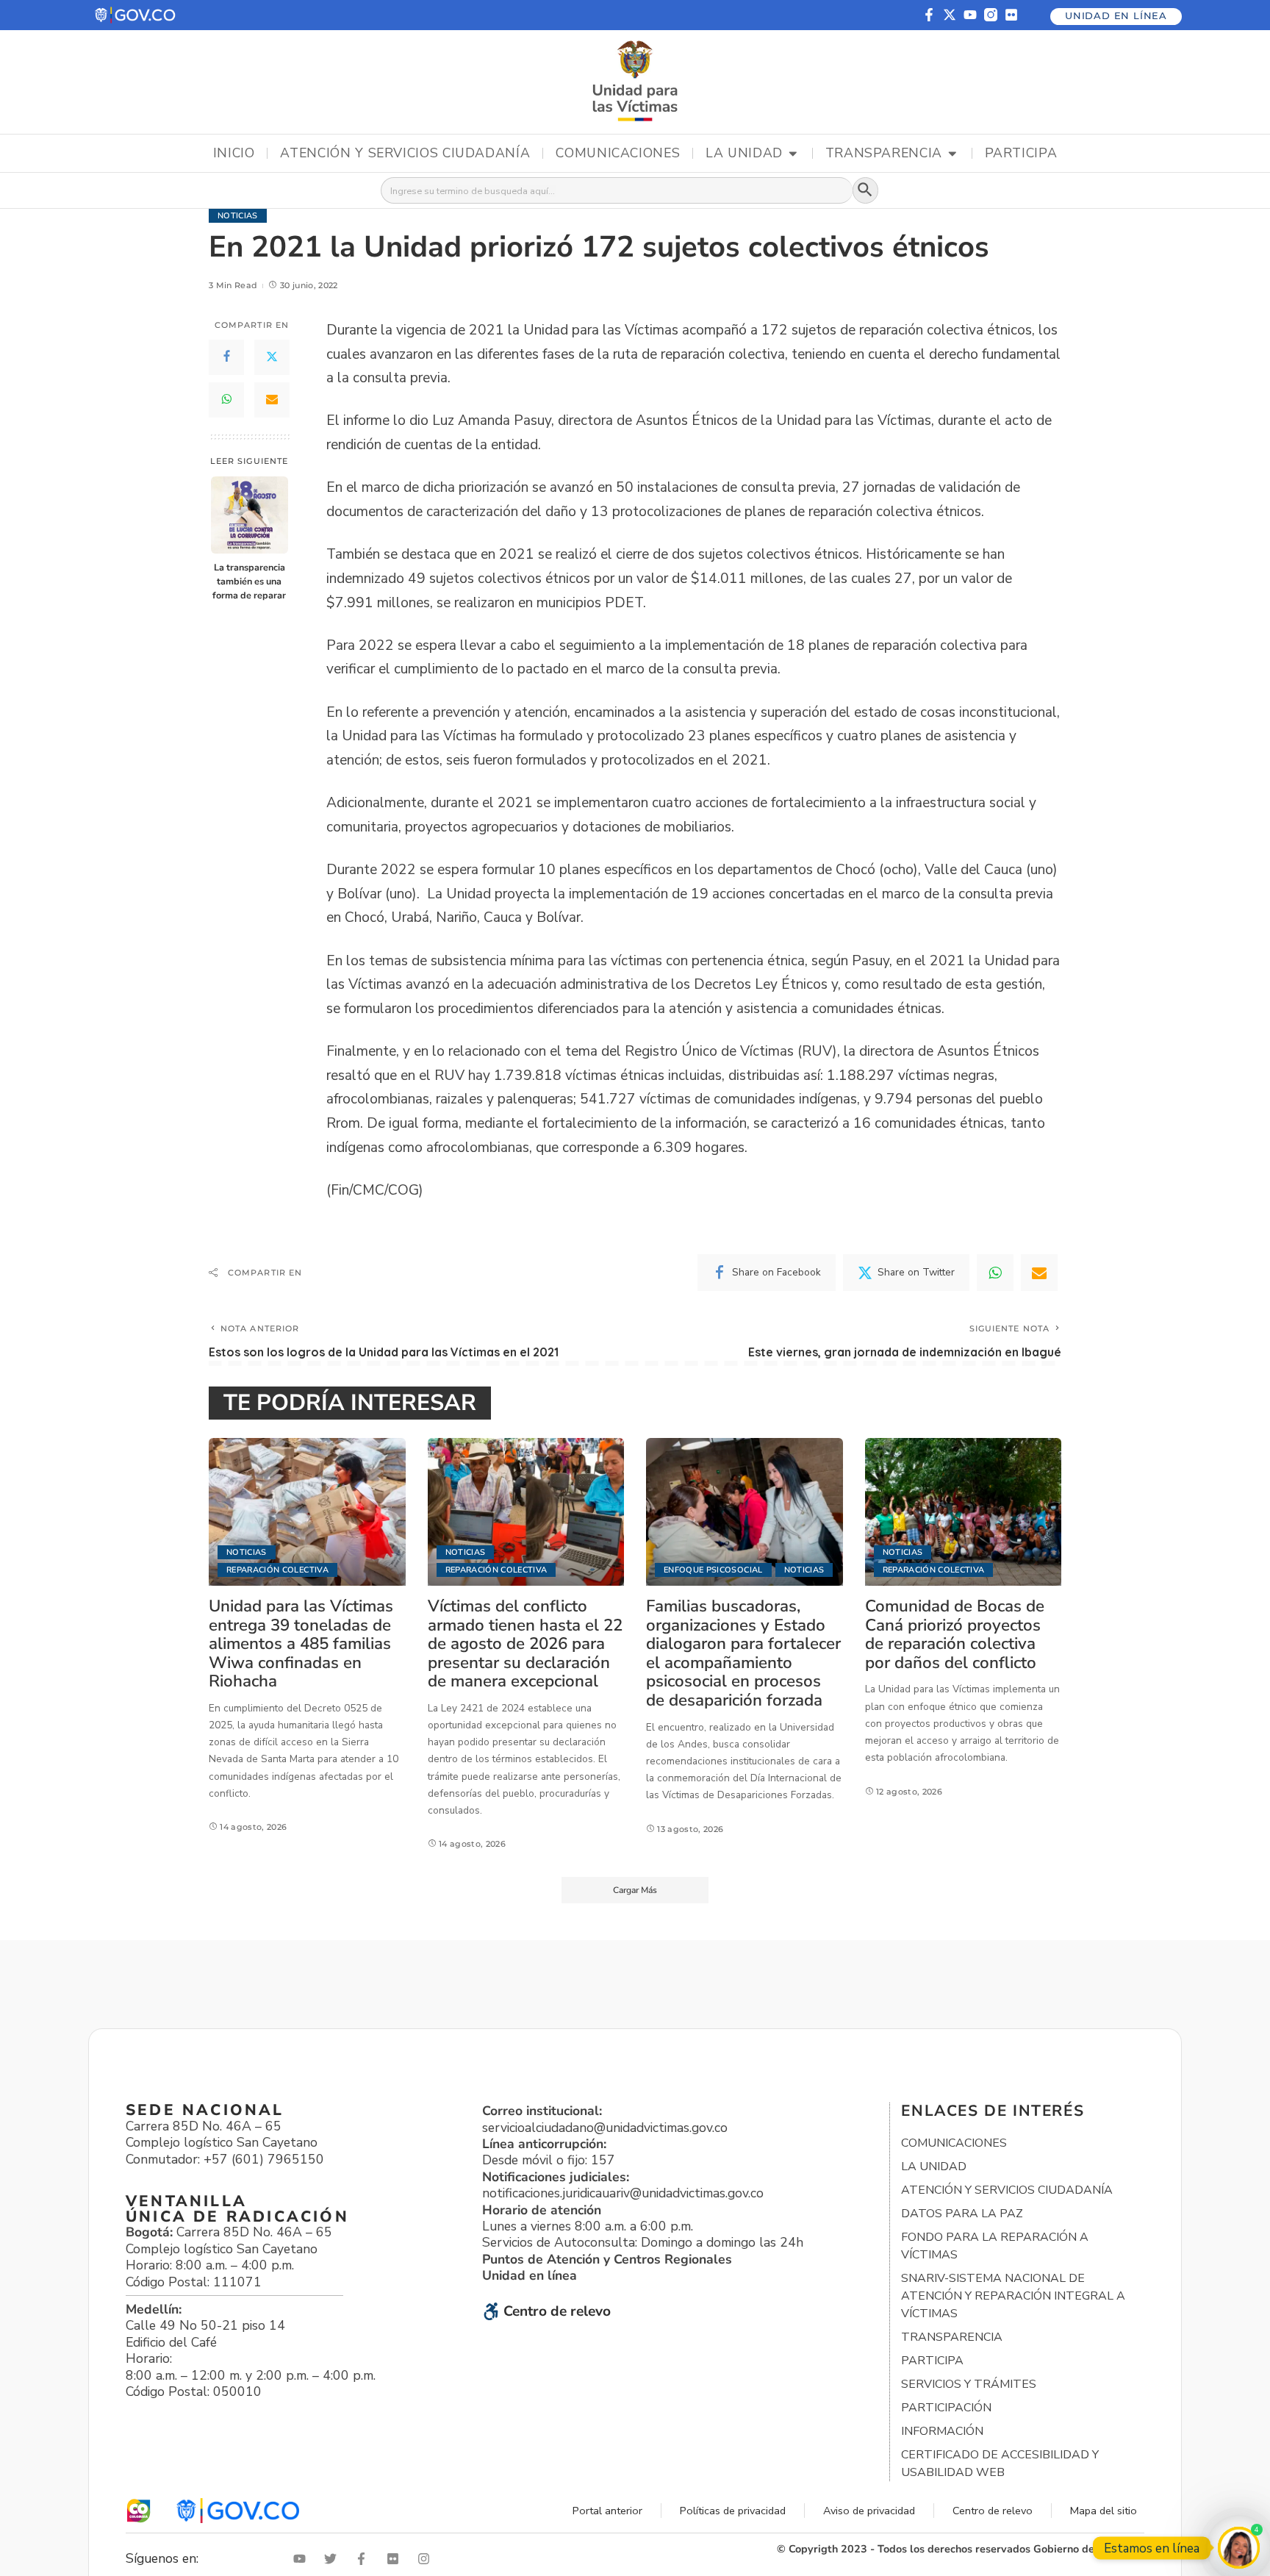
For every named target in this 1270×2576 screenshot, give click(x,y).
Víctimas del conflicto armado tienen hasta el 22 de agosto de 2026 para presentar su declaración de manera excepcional (525, 1643)
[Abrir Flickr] (396, 2559)
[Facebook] (226, 357)
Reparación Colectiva (277, 1570)
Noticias (238, 216)
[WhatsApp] (226, 400)
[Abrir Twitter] (334, 2559)
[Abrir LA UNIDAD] (793, 154)
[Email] (272, 400)
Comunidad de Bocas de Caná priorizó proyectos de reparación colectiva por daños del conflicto (955, 1634)
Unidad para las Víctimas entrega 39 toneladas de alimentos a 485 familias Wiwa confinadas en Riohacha (301, 1643)
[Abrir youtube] (303, 2559)
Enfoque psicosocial (713, 1570)
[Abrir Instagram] (427, 2559)
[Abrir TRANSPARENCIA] (952, 154)
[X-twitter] (950, 15)
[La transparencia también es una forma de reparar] (250, 515)
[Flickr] (1011, 15)
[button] (136, 15)
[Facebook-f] (929, 15)
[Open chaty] (1239, 2548)
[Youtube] (970, 15)
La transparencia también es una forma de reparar (249, 581)
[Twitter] (272, 357)
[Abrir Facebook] (365, 2559)
